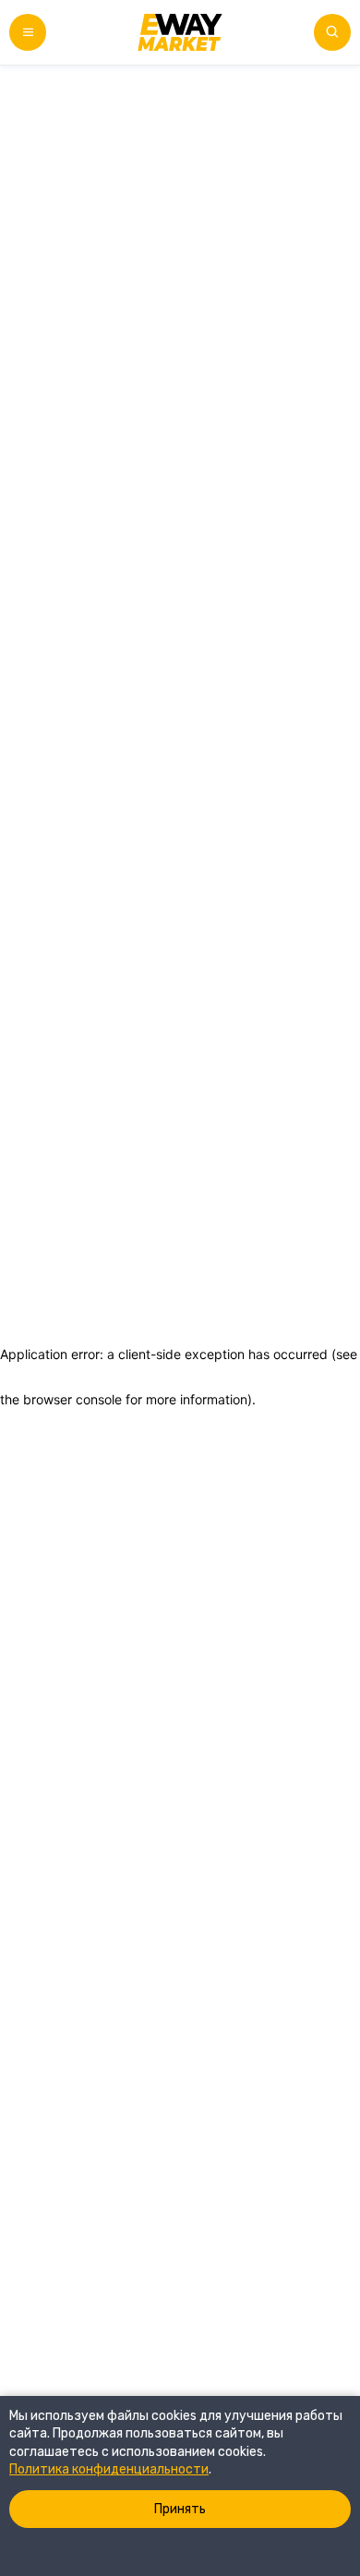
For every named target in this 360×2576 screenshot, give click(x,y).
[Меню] (28, 32)
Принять (180, 2509)
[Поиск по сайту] (332, 32)
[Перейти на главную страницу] (180, 32)
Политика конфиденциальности (109, 2469)
